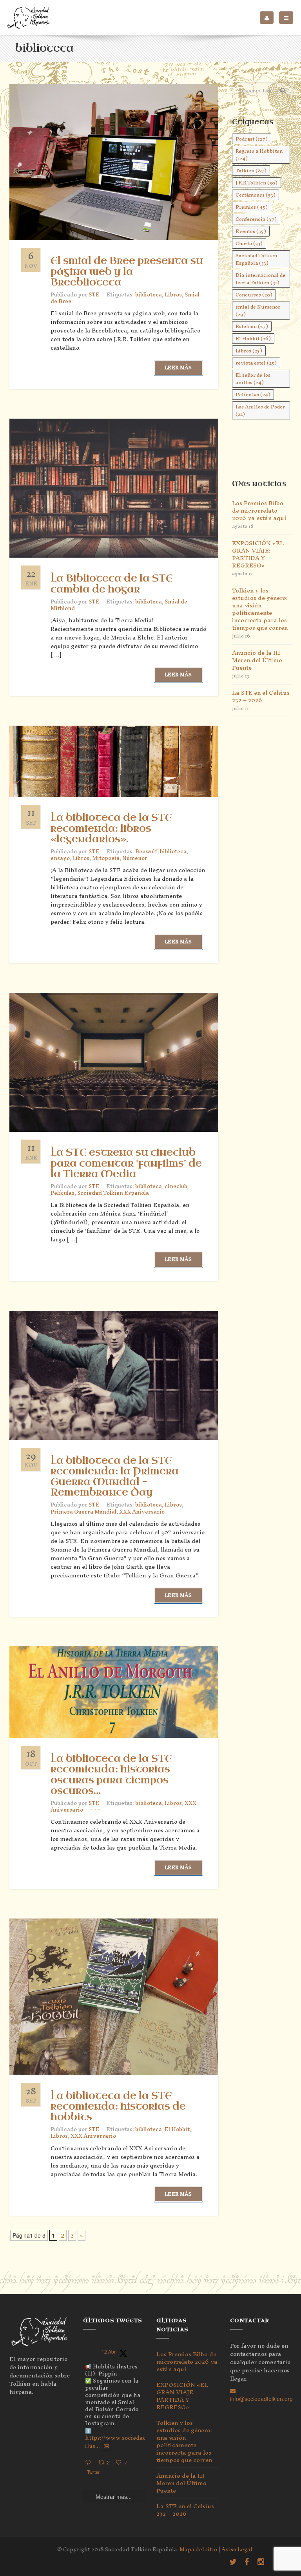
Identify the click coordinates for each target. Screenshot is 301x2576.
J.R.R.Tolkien (257, 183)
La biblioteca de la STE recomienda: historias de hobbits (118, 2106)
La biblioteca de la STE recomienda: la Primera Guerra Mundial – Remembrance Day (115, 1477)
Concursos (254, 295)
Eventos (251, 231)
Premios (252, 207)
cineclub (176, 1186)
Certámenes (256, 195)
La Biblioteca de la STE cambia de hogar (112, 584)
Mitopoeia (106, 858)
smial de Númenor (258, 311)
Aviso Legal (237, 2550)
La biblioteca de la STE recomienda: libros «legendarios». (111, 828)
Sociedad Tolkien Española (113, 1193)
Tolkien (251, 171)
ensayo (60, 858)
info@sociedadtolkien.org (261, 2399)
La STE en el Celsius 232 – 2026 (261, 696)
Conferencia (256, 219)
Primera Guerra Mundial (83, 1512)
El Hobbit (177, 2129)
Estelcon (252, 326)
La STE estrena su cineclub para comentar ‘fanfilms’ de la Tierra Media (126, 1163)
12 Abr (109, 2351)
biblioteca (149, 295)
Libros (173, 295)
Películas (63, 1193)
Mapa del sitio (198, 2550)
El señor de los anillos (253, 379)
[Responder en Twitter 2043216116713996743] (90, 2463)
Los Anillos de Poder (260, 410)
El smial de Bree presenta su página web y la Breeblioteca (127, 271)
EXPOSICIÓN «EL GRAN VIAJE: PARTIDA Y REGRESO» (258, 554)
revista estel (256, 363)
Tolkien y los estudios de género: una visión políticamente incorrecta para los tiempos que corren (260, 609)
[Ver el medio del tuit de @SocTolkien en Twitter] (106, 2446)
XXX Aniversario (142, 1512)
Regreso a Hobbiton (259, 155)
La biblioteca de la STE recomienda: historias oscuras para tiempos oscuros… (111, 1775)
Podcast (252, 139)
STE (94, 295)
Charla (249, 243)
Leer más (178, 368)
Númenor (135, 858)
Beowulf (146, 852)
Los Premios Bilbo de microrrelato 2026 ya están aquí (259, 510)
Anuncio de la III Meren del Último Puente (257, 660)
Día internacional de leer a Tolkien (260, 279)
